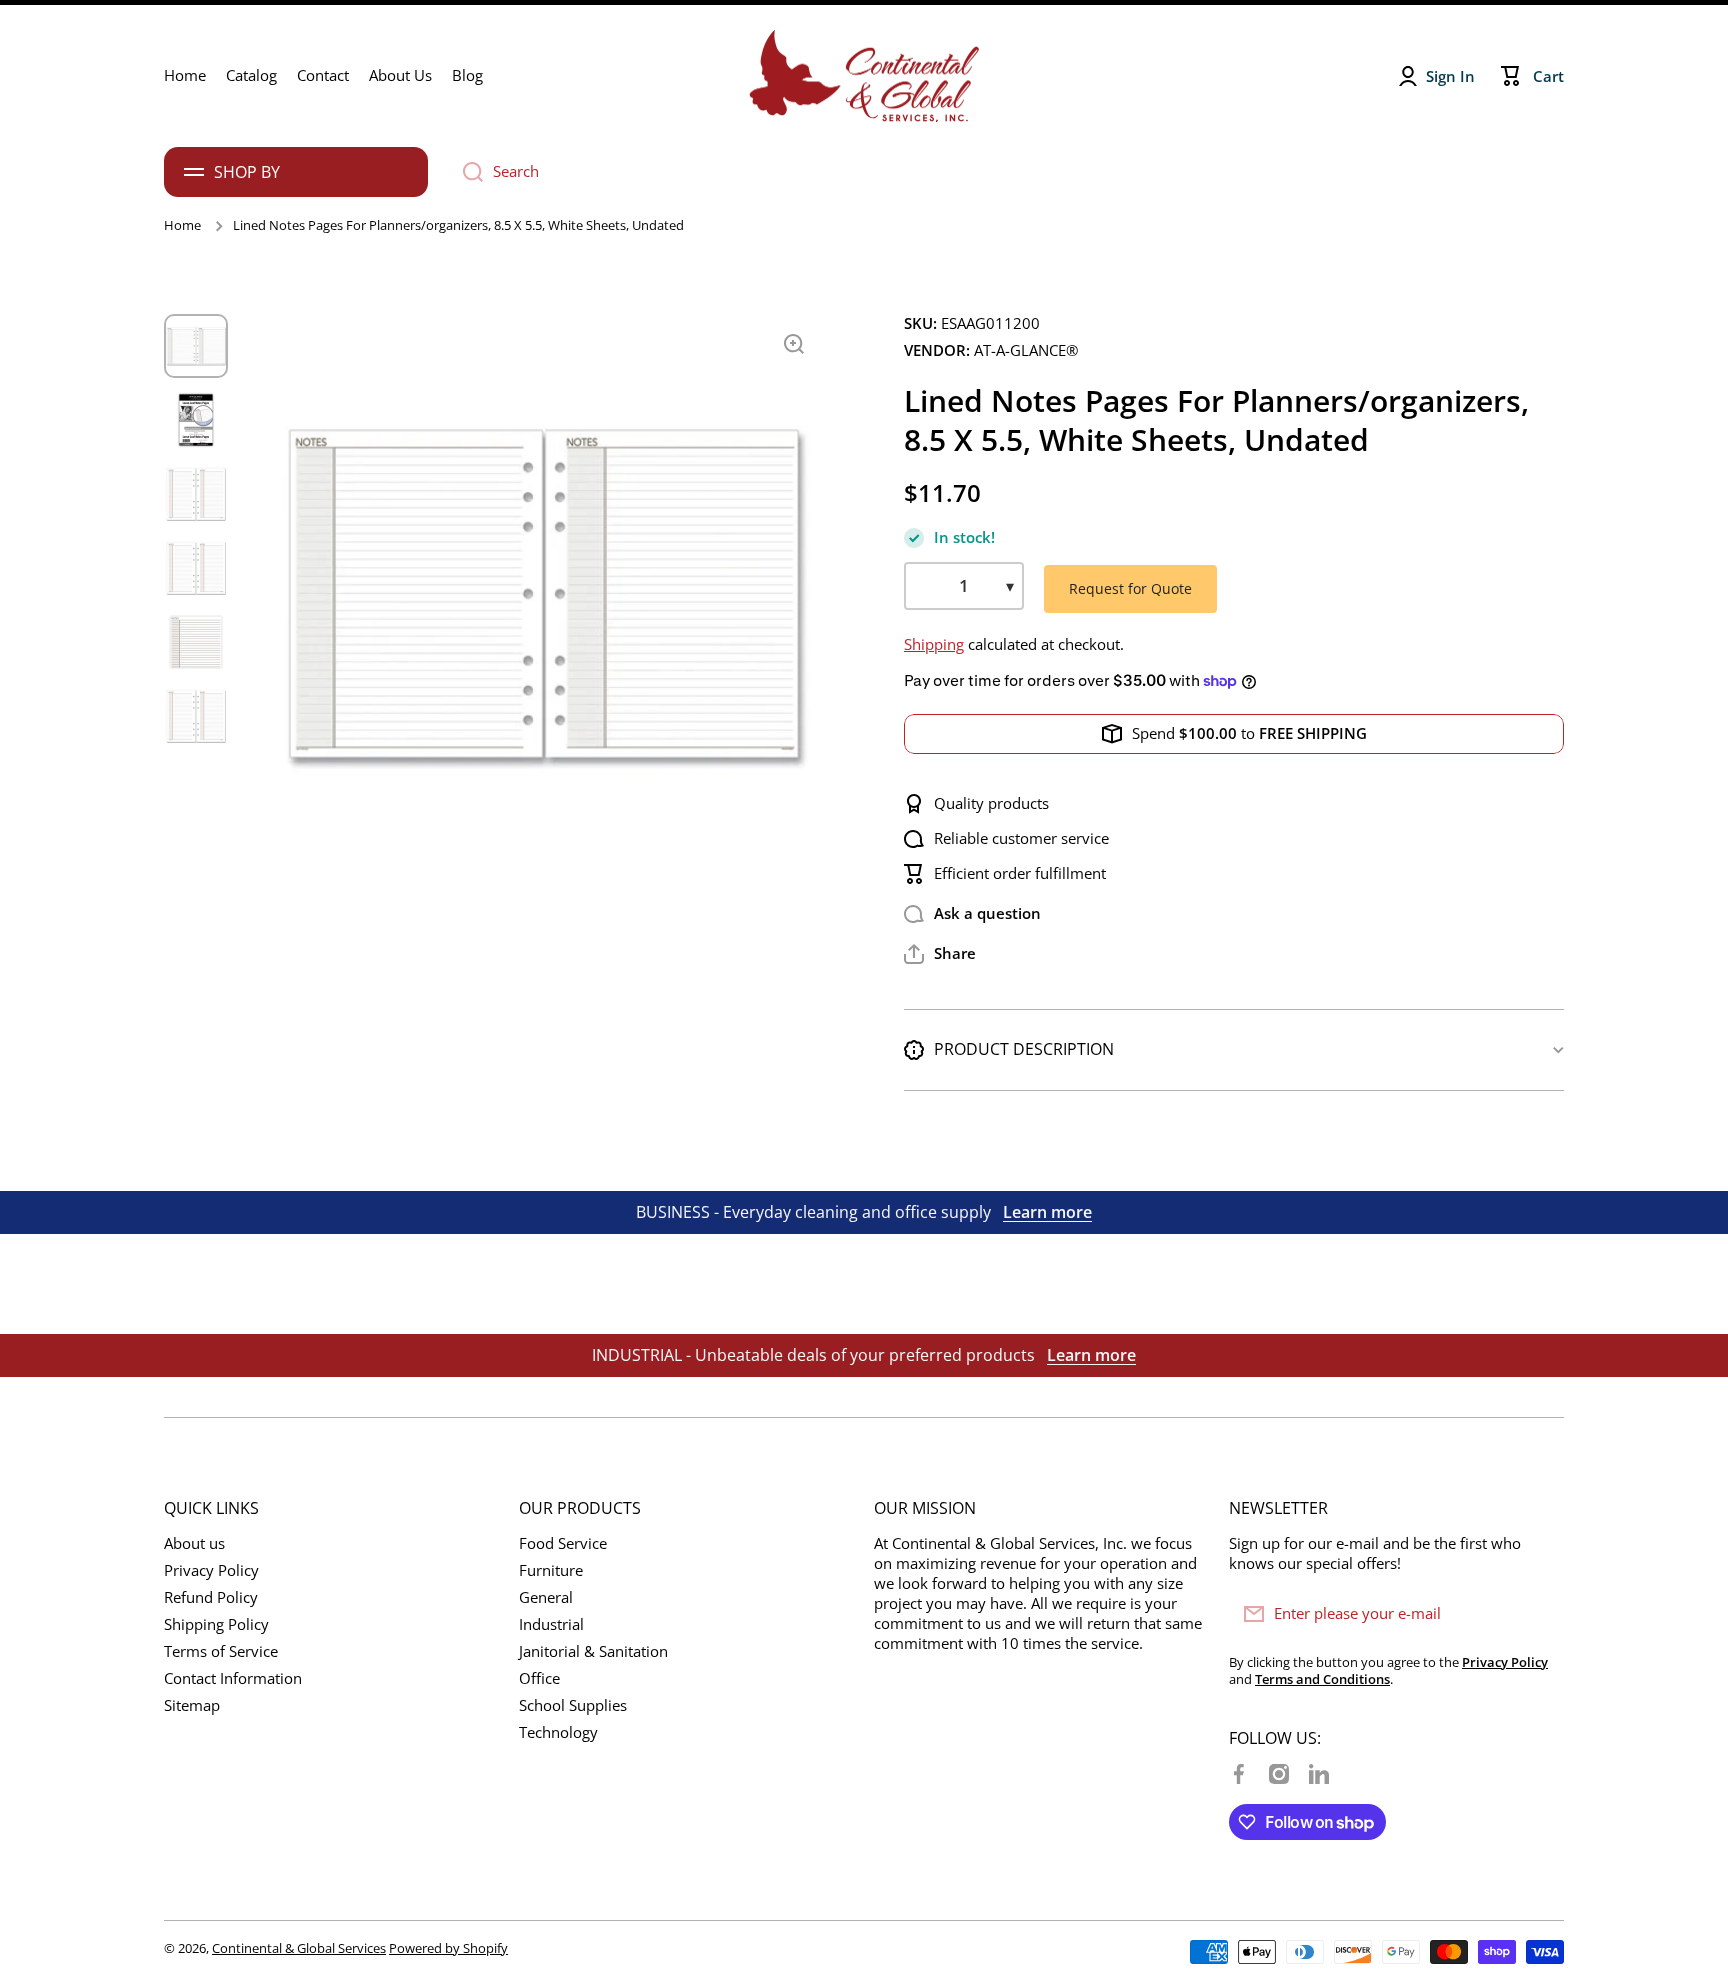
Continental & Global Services (299, 1948)
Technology (558, 1732)
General (546, 1597)
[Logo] (864, 76)
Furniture (551, 1570)
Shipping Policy (216, 1624)
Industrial (551, 1624)
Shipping (934, 644)
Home (182, 225)
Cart (1548, 76)
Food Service (563, 1543)
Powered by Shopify (448, 1948)
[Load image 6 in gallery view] (196, 716)
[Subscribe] (1539, 1614)
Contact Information (233, 1678)
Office (539, 1678)
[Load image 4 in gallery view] (196, 568)
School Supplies (573, 1705)
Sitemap (192, 1705)
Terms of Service (221, 1651)
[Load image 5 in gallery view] (196, 642)
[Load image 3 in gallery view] (196, 494)
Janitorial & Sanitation (593, 1651)
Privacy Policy (211, 1570)
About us (194, 1543)
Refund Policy (211, 1597)
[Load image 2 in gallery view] (196, 420)
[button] (940, 954)
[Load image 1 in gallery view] (196, 346)
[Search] (465, 172)
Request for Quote (1130, 588)
